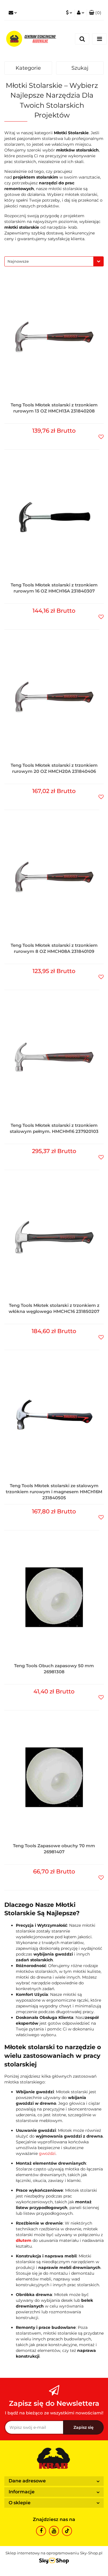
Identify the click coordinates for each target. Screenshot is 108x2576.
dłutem (24, 2240)
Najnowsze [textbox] (18, 261)
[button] (95, 13)
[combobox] (54, 261)
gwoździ (47, 2153)
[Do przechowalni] (101, 436)
